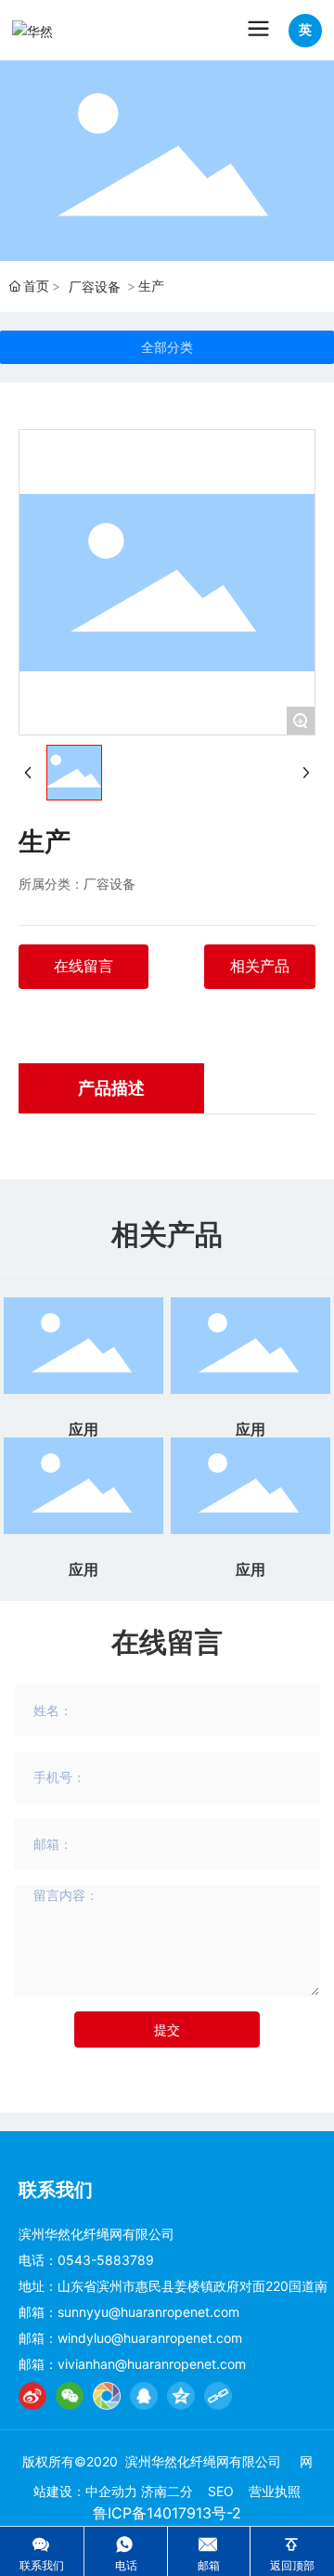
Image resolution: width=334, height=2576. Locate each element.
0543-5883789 (106, 2260)
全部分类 (167, 347)
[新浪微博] (32, 2396)
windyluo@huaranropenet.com (150, 2338)
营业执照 (275, 2491)
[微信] (70, 2396)
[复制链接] (218, 2396)
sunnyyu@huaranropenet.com (148, 2312)
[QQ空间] (181, 2396)
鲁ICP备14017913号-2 (167, 2513)
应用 (83, 1430)
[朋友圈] (107, 2396)
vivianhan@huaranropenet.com (152, 2364)
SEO (221, 2491)
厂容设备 (95, 286)
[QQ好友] (144, 2396)
